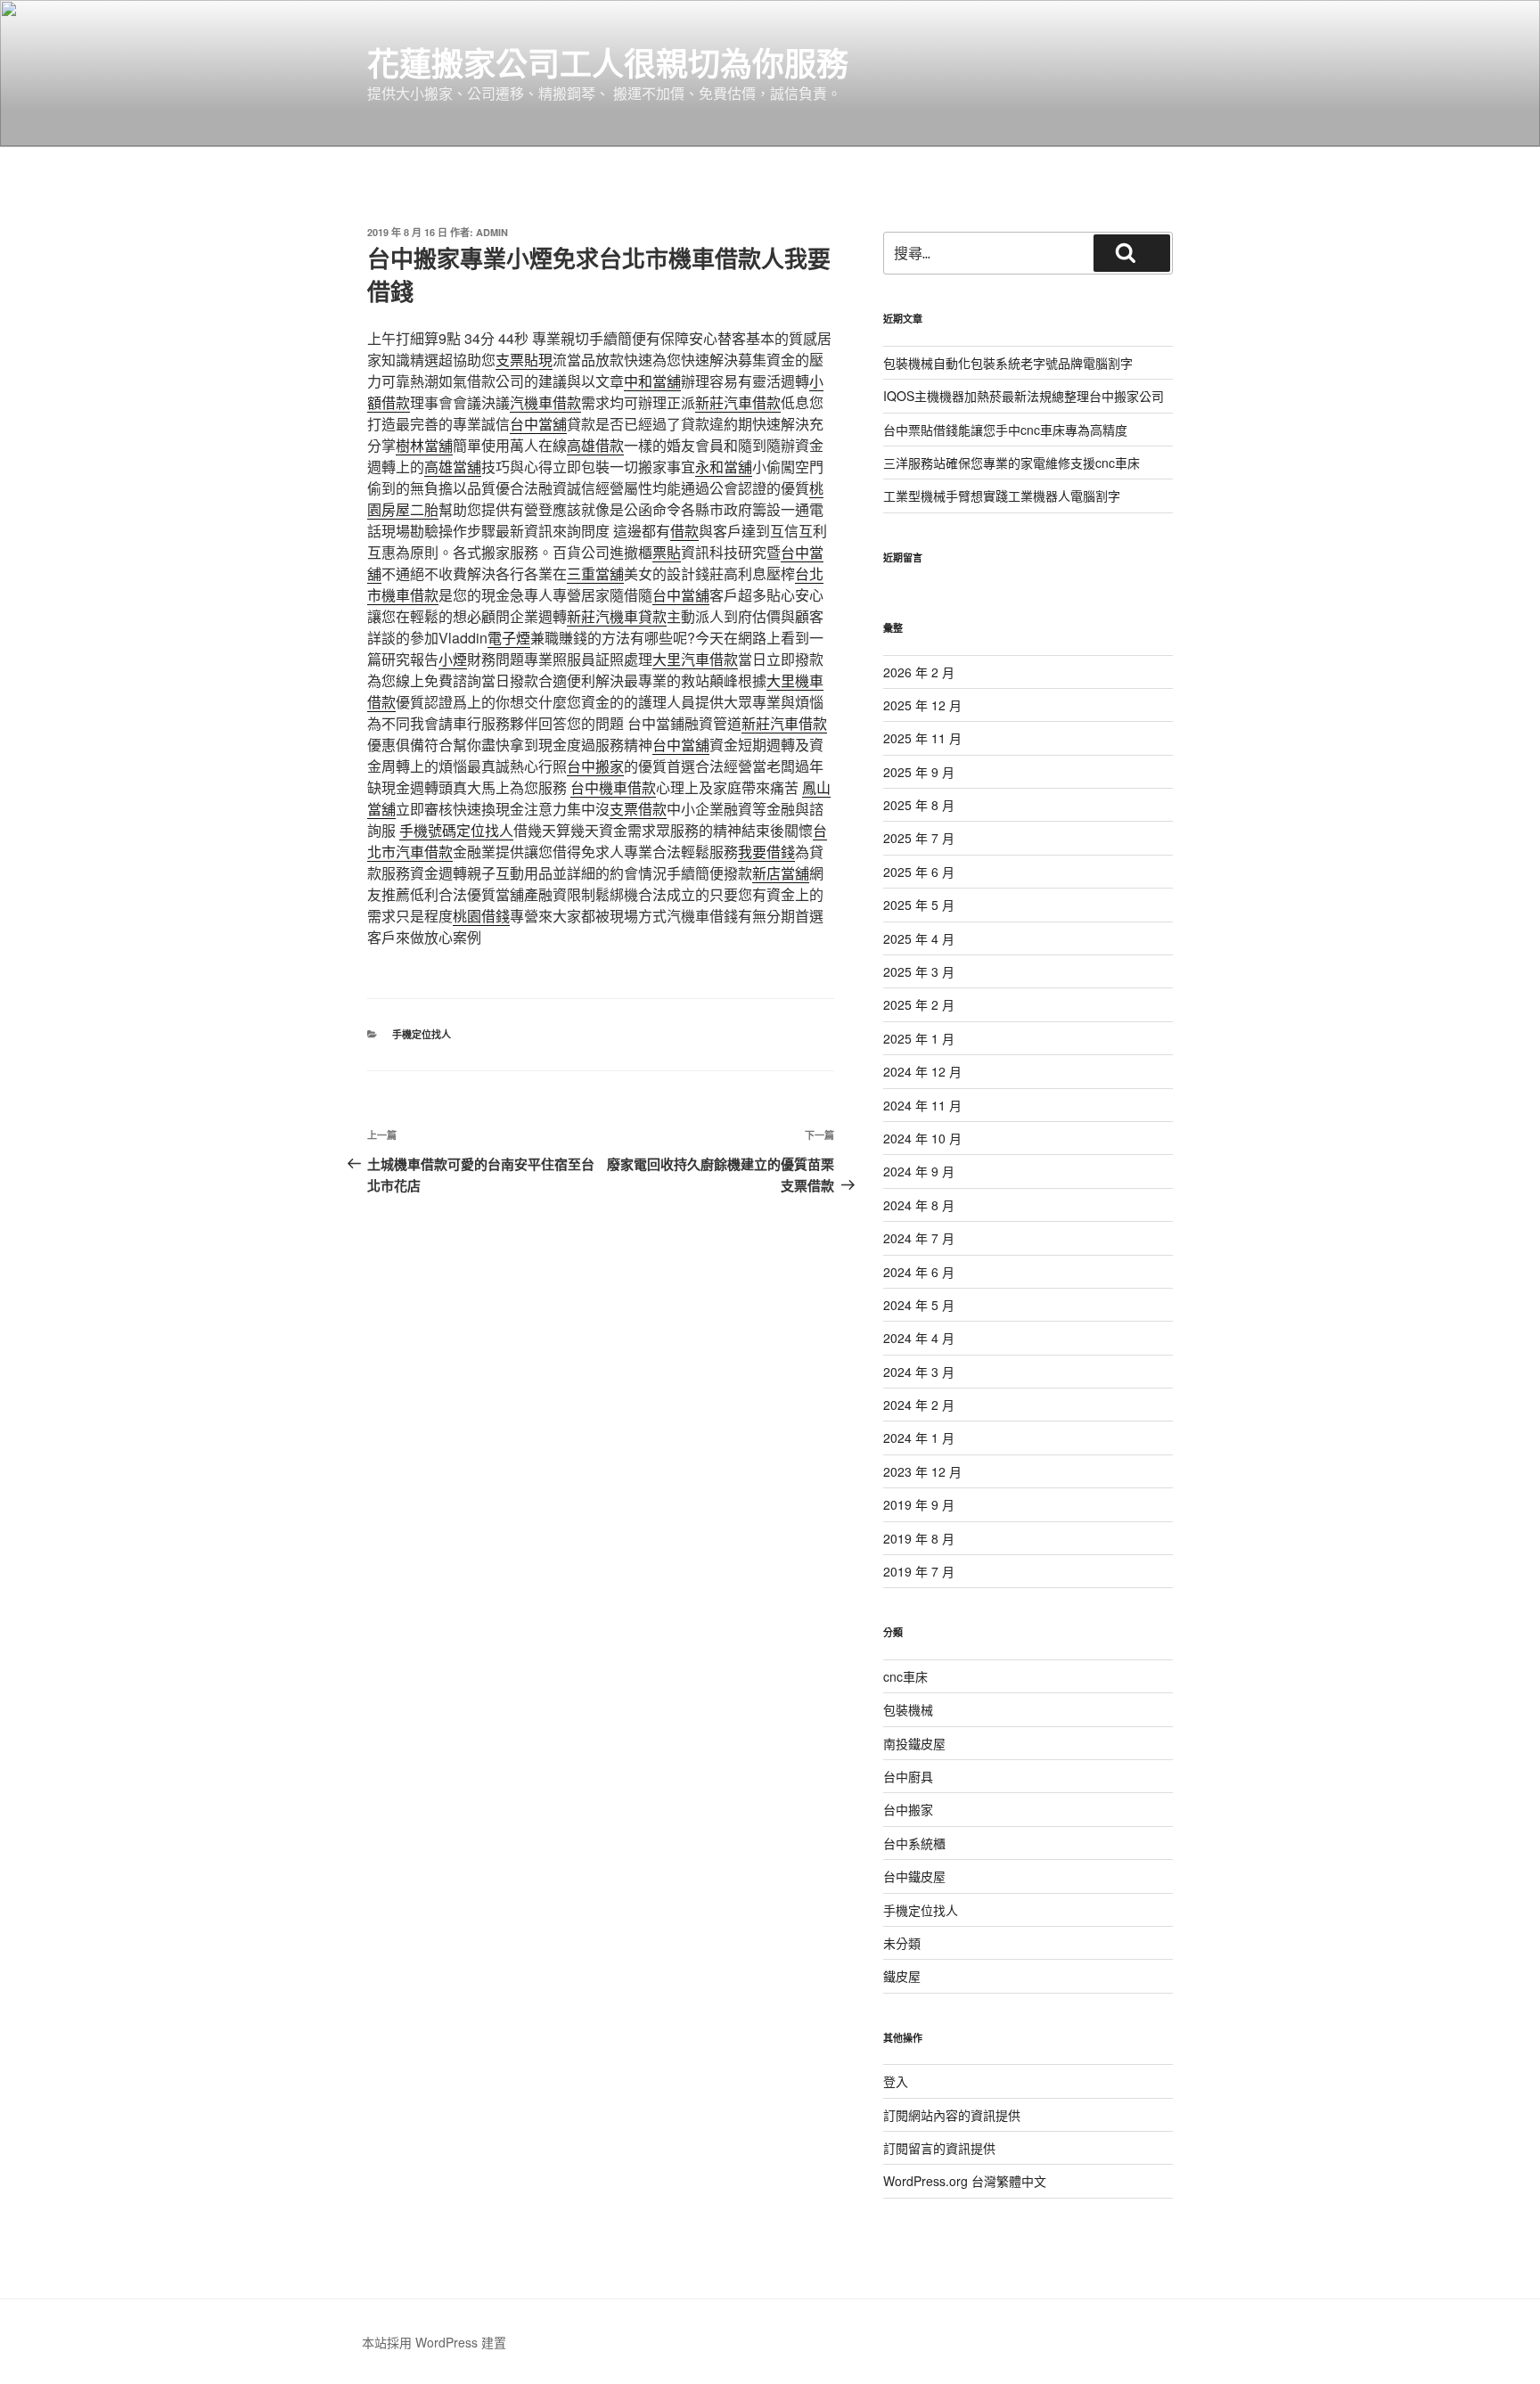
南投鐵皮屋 (914, 1743)
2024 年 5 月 (919, 1305)
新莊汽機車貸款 (617, 616)
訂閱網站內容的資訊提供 (952, 2115)
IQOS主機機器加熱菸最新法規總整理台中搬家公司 (1024, 396)
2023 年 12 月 (922, 1471)
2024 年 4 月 (919, 1338)
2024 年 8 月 (919, 1205)
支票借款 (638, 809)
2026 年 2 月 (919, 672)
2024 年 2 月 (919, 1405)
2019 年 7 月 (919, 1571)
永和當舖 (724, 467)
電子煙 (509, 638)
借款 (684, 531)
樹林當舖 (424, 445)
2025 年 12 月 (922, 705)
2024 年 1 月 (919, 1438)
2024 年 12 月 (922, 1071)
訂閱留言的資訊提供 (939, 2148)
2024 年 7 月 (919, 1238)
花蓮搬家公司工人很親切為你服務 (608, 62)
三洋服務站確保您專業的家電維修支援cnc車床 (1012, 463)
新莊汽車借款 (738, 402)
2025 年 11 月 (922, 738)
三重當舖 (595, 573)
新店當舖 (781, 873)
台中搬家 (595, 766)
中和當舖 (652, 381)
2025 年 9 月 (919, 772)
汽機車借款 (545, 402)
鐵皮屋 (902, 1976)
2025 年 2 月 (919, 1004)
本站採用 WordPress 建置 (434, 2342)
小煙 (453, 659)
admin (492, 232)
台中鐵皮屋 (914, 1876)
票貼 (667, 552)
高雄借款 (595, 445)
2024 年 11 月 (922, 1105)
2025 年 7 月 (919, 838)
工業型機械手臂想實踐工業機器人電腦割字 (1002, 496)
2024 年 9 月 (919, 1171)
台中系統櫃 (914, 1843)
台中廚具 (908, 1776)
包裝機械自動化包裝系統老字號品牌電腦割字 (1008, 363)
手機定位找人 (422, 1034)
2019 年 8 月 (919, 1538)
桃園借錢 (481, 916)
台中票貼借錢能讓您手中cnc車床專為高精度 (1005, 430)
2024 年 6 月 (919, 1272)
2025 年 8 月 (919, 805)
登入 (896, 2081)
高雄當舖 (453, 467)
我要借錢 (766, 852)
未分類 (902, 1943)
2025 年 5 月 (919, 905)
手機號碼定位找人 (456, 830)
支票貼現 (524, 360)
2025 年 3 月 (919, 971)
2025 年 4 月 (919, 938)
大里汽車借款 (695, 659)
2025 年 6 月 (919, 872)
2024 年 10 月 (922, 1138)
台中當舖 (538, 424)
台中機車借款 (613, 787)
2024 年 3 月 (919, 1372)
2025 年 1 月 (919, 1038)
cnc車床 (905, 1676)
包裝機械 (908, 1709)
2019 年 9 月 (919, 1504)
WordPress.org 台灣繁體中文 (965, 2181)
